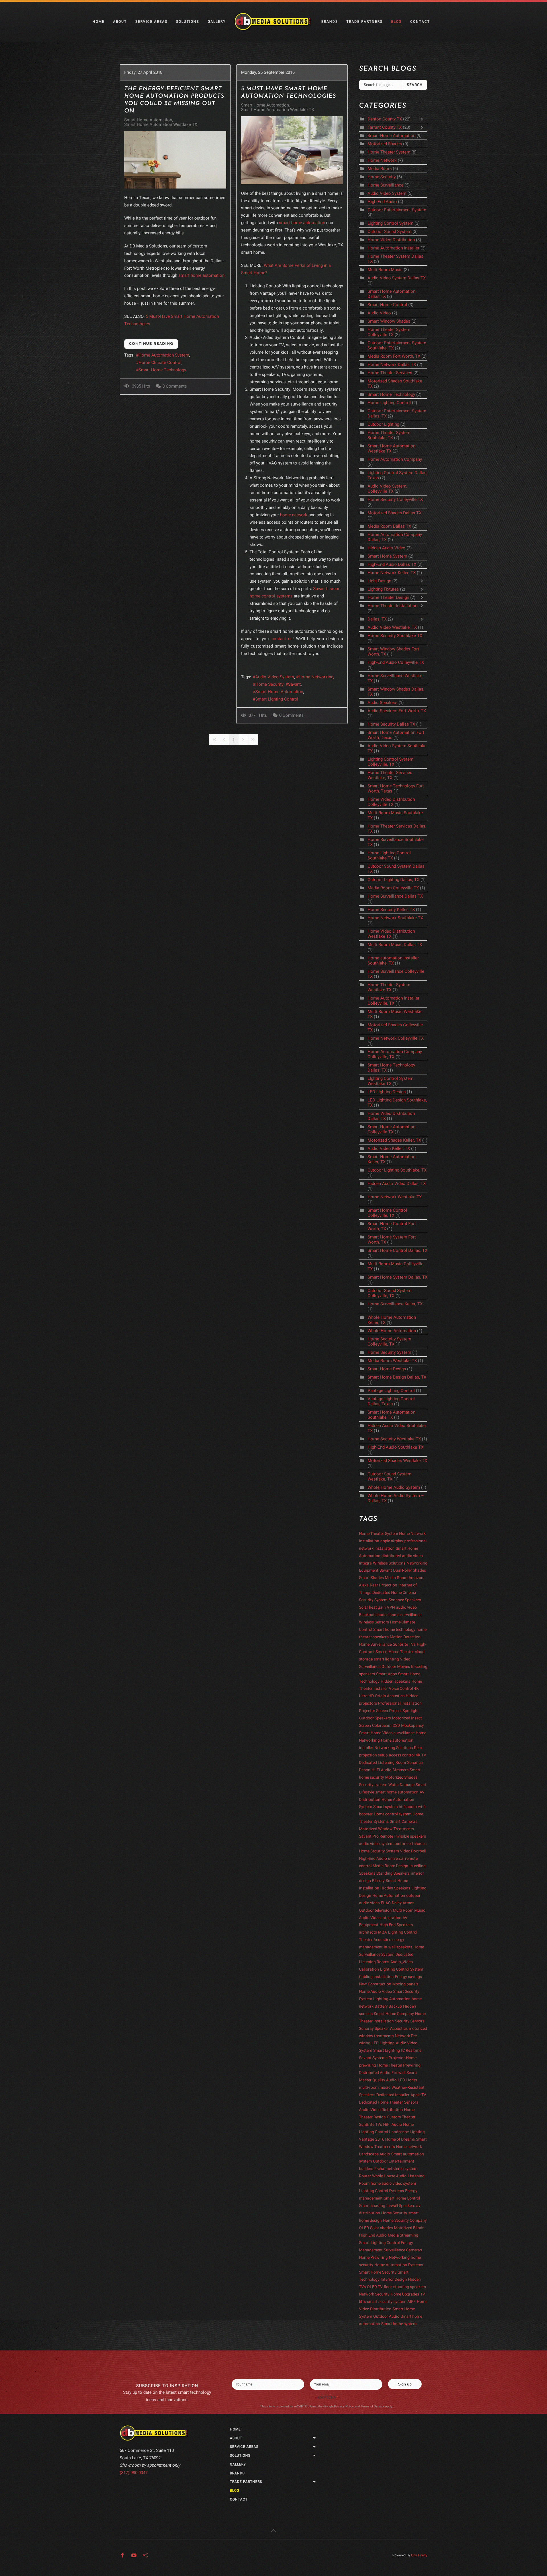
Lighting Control (403, 1932)
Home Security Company (405, 2220)
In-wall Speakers (401, 2206)
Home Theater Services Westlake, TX (390, 775)
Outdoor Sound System (389, 232)
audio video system (376, 1844)
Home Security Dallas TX (391, 724)
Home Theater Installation (392, 606)
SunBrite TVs (371, 2125)
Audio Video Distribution (381, 2110)
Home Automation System (164, 355)
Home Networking (316, 677)
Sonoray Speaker (374, 2029)
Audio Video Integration (380, 1918)
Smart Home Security (378, 2272)
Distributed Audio (375, 2073)
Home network (409, 2147)
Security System (373, 1600)
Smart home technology (394, 1630)
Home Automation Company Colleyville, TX (395, 1054)
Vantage (367, 2139)
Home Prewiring (373, 2257)
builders (366, 2169)
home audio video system (393, 2183)
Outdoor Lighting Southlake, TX (397, 1170)
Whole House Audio (389, 2176)
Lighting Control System (390, 223)
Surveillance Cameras (403, 2250)
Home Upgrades (405, 2294)
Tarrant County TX (385, 127)
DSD (396, 1726)
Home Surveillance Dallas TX (395, 896)
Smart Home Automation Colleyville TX (391, 1129)
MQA (382, 1932)
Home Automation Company (395, 459)
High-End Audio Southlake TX (395, 1447)
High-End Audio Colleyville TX (396, 662)
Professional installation (400, 1703)
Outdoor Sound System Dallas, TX (396, 869)
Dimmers (401, 1770)
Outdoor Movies (396, 1667)
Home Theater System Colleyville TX (389, 332)
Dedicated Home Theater (381, 2102)
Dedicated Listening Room (382, 1763)
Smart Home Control (387, 305)
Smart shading (372, 2206)
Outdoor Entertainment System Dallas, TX (397, 413)
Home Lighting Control (389, 403)
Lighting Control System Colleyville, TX (390, 762)
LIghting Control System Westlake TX (390, 1081)
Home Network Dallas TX (392, 365)
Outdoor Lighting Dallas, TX (393, 880)
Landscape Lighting (407, 2132)
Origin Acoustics (390, 1696)
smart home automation (201, 275)
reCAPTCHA (327, 2398)
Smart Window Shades (389, 321)
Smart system (385, 1807)
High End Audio (373, 2235)
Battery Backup (388, 2006)
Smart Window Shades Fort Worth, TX (393, 652)
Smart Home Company (394, 2014)
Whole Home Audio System (394, 1487)
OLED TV (375, 2287)
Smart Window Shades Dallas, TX (396, 692)
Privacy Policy (344, 2406)
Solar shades (381, 2228)
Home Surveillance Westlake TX (395, 678)
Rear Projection (383, 1585)
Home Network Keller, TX (392, 573)
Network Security (374, 2294)
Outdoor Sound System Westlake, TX (389, 1477)
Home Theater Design (388, 597)
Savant (294, 684)
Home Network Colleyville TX (396, 1038)
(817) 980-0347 (134, 2473)
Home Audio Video (375, 1992)
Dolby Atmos (403, 1903)
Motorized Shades (385, 144)
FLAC (386, 1903)
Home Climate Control (160, 363)
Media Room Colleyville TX (393, 888)
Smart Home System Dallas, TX (397, 1277)
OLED (364, 2228)
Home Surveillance (385, 185)
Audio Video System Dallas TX (397, 278)
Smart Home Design (387, 1369)
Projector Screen (373, 1711)
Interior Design (394, 2279)
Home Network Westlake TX (395, 1197)
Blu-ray (378, 1881)
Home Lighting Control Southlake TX (389, 855)
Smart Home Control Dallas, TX (397, 1250)
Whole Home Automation (392, 1331)
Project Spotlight (404, 1711)
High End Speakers (396, 1925)
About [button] (120, 22)
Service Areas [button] (151, 22)
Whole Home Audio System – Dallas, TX (396, 1498)
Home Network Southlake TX (395, 918)
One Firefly (419, 2555)
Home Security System (390, 1352)
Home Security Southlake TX (395, 636)
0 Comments (175, 386)
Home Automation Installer (393, 248)
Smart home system (399, 2324)
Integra (365, 1563)
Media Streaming (403, 2235)
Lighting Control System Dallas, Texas (397, 475)
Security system (373, 1785)
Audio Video (379, 313)
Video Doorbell (413, 1851)
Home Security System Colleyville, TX (389, 1342)
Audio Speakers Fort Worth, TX (397, 711)
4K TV (421, 1755)
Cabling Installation (376, 1977)
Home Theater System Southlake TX (389, 435)
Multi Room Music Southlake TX (395, 815)
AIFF (412, 2302)
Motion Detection (405, 1637)
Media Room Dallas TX (389, 526)
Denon (365, 1770)
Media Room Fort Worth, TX (394, 356)
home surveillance (405, 1615)
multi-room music (375, 2087)
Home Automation (389, 1896)
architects (368, 1932)
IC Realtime (411, 2050)
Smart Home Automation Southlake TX (391, 1415)
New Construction (375, 1984)
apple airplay (392, 1541)
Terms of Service (373, 2406)
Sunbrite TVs (404, 1644)
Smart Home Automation (148, 120)
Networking (399, 2257)
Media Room (380, 169)
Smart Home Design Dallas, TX (397, 1377)
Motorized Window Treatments (386, 1829)
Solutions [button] (188, 22)
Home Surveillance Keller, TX (395, 1304)
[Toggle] (423, 119)
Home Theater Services (390, 373)
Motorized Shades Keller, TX (394, 1140)
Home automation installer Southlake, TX (393, 961)
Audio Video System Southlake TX (397, 748)
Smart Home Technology (162, 370)
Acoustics (399, 2029)
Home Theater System (389, 152)
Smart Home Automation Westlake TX (161, 124)
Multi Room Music (385, 270)
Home (99, 22)
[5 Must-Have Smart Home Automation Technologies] (292, 150)
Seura (412, 2073)
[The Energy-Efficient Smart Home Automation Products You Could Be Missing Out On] (175, 160)
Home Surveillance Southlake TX (396, 842)
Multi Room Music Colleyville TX (395, 1266)
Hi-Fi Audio (381, 1770)
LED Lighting (383, 2043)
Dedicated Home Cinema (394, 1593)
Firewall (398, 2073)
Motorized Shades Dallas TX (394, 513)
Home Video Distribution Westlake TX (391, 934)
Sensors (411, 2102)
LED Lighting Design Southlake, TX (397, 1103)
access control (402, 1755)
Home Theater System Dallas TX (395, 259)
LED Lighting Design (387, 1092)
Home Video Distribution (391, 240)
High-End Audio (382, 202)
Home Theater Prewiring (399, 2065)
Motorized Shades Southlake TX (395, 384)
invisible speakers (410, 1836)
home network (294, 515)
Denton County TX (385, 119)
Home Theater (401, 1652)
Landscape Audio (374, 2154)
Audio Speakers (382, 703)
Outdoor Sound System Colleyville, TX (389, 1293)
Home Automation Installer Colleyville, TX (393, 1001)
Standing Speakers (393, 1873)
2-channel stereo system (396, 2169)
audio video (406, 1607)
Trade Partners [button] (365, 22)
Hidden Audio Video (386, 548)
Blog (396, 22)
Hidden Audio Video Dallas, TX (397, 1183)
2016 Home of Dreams (395, 2139)
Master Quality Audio (378, 2080)
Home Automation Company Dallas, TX (395, 537)
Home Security (269, 684)
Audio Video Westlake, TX (392, 627)
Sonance (415, 1763)
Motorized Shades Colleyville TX (395, 1027)
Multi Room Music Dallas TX (395, 945)
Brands (330, 22)
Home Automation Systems (399, 2265)
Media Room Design (390, 1866)
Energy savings (408, 1977)
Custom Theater (401, 2117)
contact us (282, 639)
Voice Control (401, 1689)
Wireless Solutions (389, 1563)
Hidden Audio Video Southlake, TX (397, 1428)
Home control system (393, 1814)
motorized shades (411, 1844)
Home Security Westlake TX (394, 1439)
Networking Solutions (394, 1748)
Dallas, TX (378, 619)
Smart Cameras (404, 1822)
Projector (397, 2058)
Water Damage (401, 1785)
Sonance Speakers (405, 1600)
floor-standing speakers (405, 2287)
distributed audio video (402, 1556)
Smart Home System (387, 556)
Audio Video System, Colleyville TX (387, 489)
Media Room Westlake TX (392, 1361)
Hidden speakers (395, 1681)
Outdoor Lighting (383, 424)
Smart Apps (386, 1674)
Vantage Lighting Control (391, 1391)
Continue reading (151, 344)
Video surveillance (398, 1733)
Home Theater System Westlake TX (389, 987)
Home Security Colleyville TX (395, 499)
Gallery (217, 22)
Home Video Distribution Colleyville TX (391, 802)
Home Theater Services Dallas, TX (397, 829)
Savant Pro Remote (376, 1836)
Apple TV (418, 2095)
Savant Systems (373, 2058)
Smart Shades (371, 1578)
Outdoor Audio (386, 2316)
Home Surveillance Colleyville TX (396, 974)
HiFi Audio (393, 2125)
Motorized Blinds (409, 2228)
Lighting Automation (392, 1999)
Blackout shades (374, 1615)
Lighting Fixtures (383, 589)
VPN (391, 1607)
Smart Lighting (387, 2050)
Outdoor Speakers (375, 1718)
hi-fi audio (408, 1807)
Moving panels (405, 1984)
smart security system (387, 2302)
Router (365, 2176)
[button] (273, 2530)
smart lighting (386, 1659)
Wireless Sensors (374, 1622)
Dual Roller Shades (410, 1570)
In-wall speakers (398, 1947)
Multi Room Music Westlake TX (394, 1014)
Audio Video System (275, 677)
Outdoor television (375, 1910)
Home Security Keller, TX (391, 910)
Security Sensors (410, 2021)
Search (415, 85)
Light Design (379, 581)
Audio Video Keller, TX (389, 1148)
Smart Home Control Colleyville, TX (387, 1213)
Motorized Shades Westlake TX (397, 1461)
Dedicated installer (393, 2095)
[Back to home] (273, 22)
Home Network (382, 160)
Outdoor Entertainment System (397, 210)
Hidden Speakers (395, 1888)
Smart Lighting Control (277, 699)
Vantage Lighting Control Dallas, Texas (391, 1401)
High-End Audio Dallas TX (392, 564)
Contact (420, 22)
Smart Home (370, 1733)
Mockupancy (413, 1726)
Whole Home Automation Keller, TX (392, 1320)
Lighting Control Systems (381, 2191)
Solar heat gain (372, 1607)
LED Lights (407, 2080)
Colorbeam (382, 1726)
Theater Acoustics (375, 1940)
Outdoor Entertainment (394, 2161)
